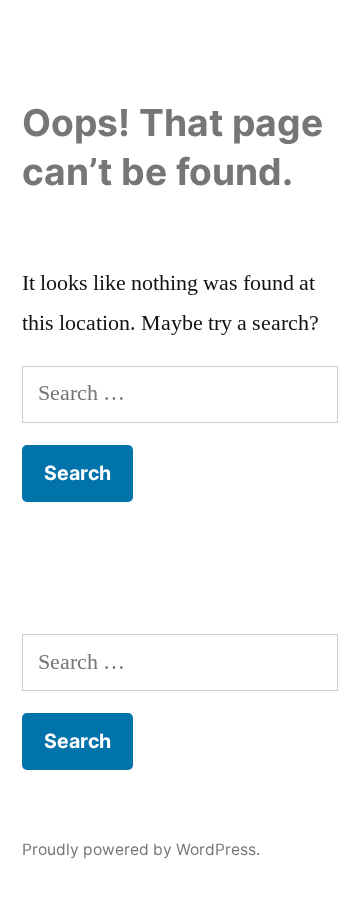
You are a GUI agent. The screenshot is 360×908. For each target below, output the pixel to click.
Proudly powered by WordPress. (141, 849)
